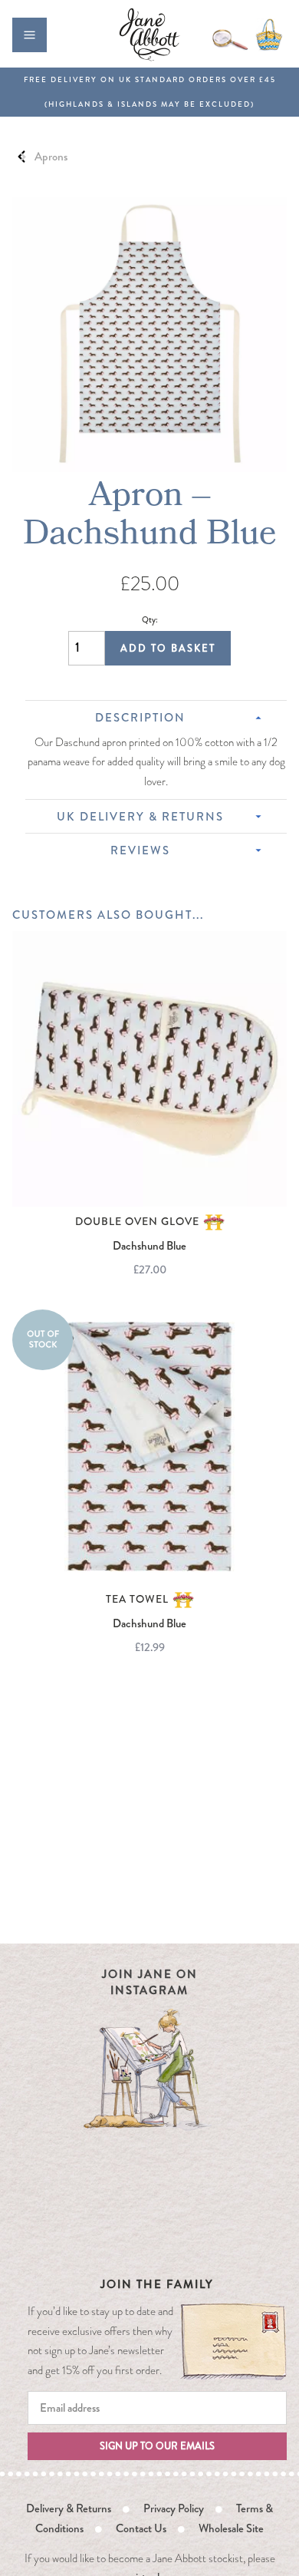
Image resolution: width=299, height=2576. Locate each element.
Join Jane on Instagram (150, 1982)
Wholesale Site (231, 2528)
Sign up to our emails (157, 2446)
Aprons (51, 157)
